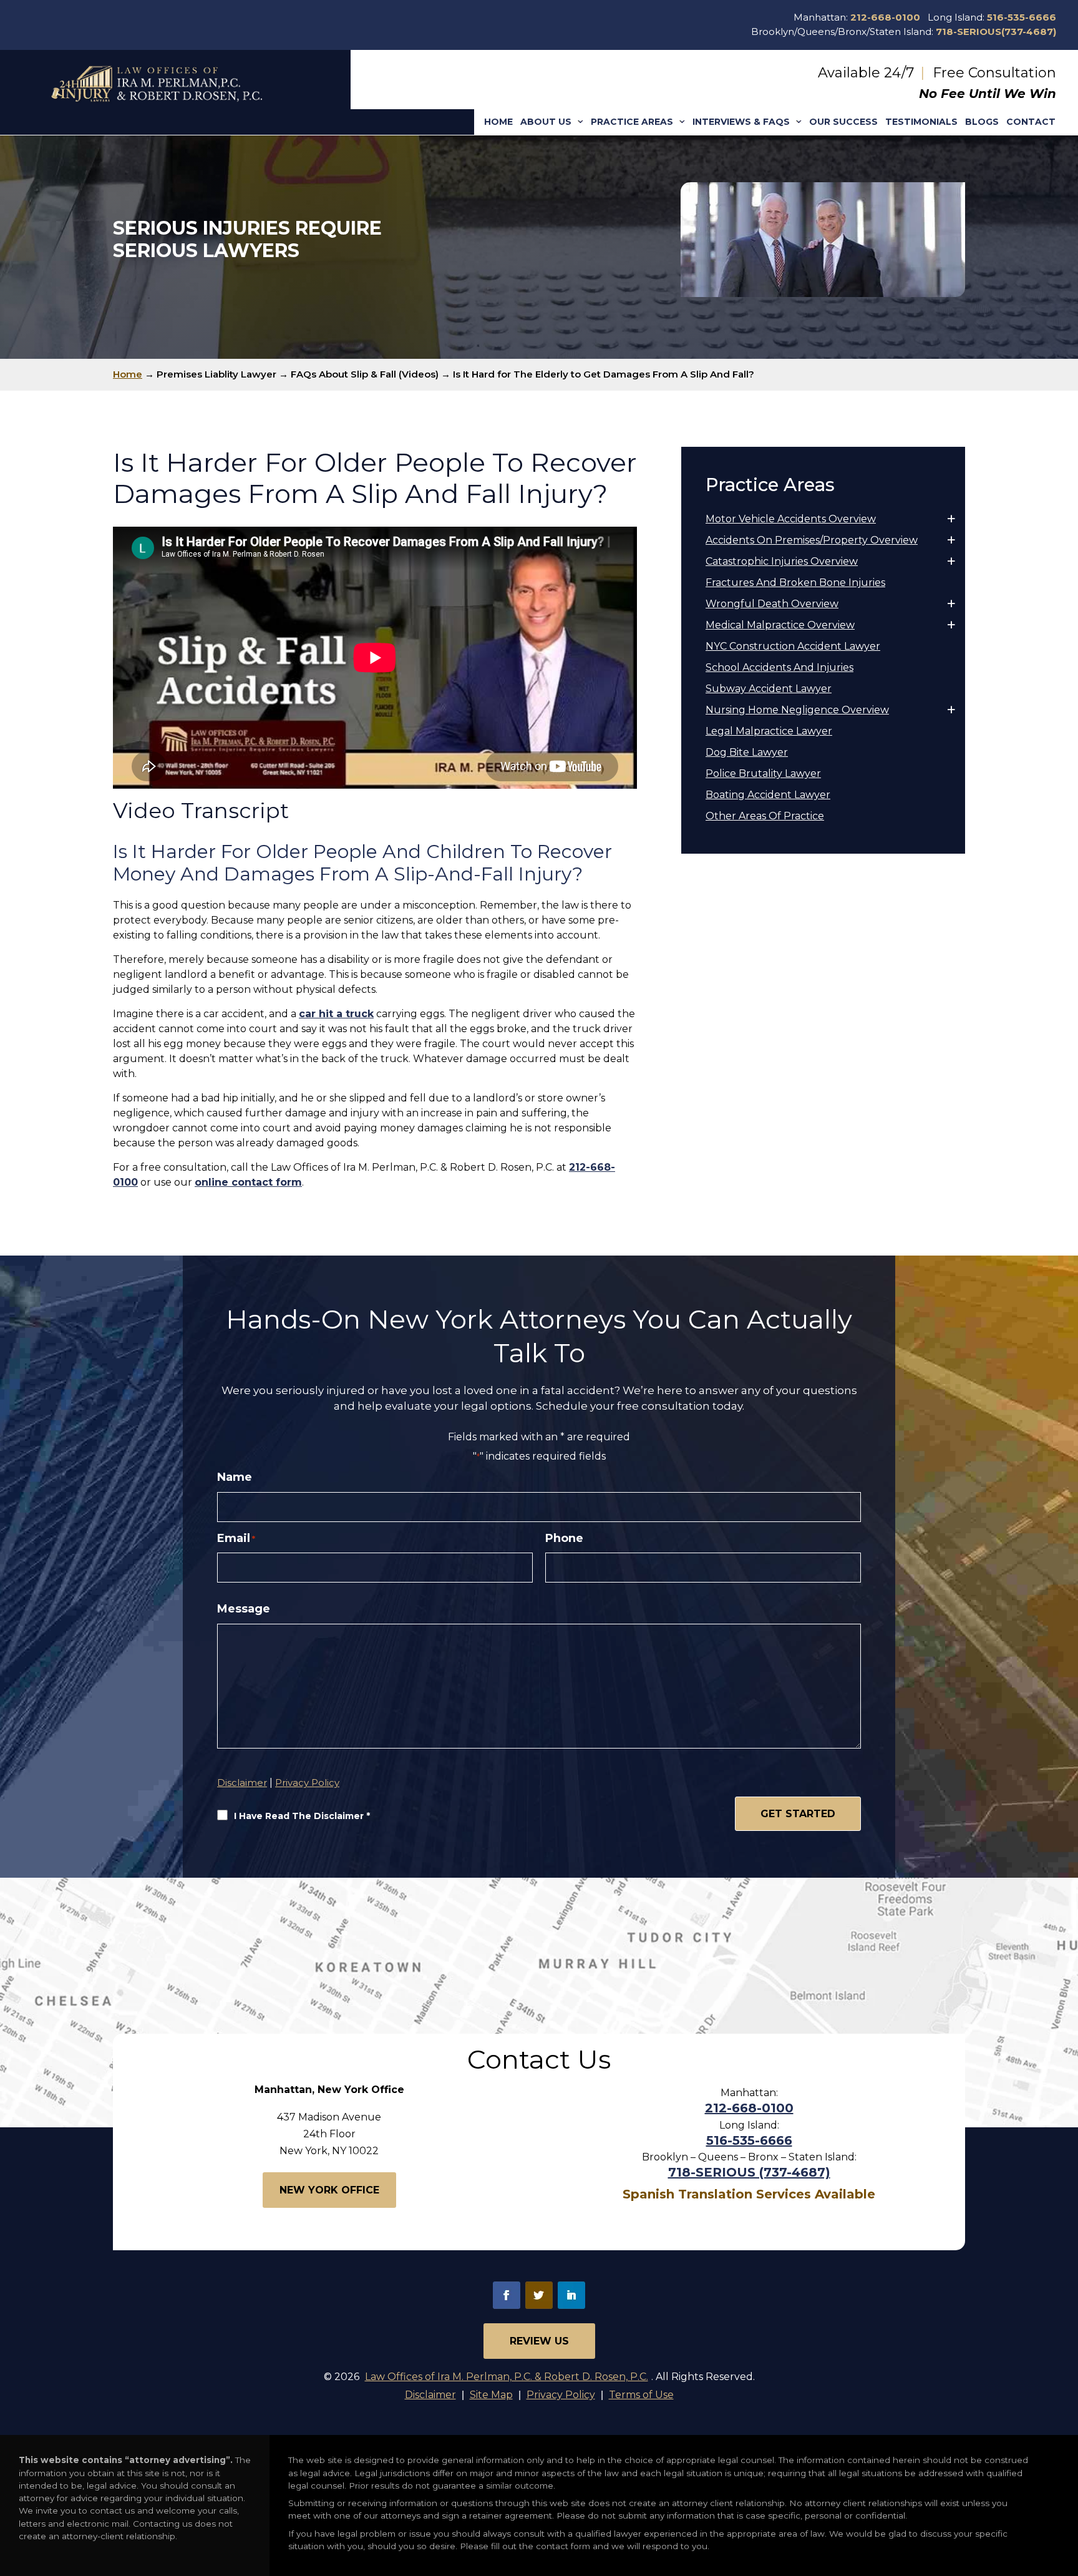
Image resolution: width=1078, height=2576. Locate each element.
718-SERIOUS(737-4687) (996, 32)
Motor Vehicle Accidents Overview (791, 519)
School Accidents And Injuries (779, 667)
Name (235, 1477)
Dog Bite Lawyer (747, 752)
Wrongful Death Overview (772, 604)
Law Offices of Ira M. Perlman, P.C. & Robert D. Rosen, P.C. (507, 2377)
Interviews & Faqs (741, 122)
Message (244, 1609)
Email (236, 1539)
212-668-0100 (885, 17)
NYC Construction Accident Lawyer (793, 646)
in (571, 2295)
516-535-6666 (1022, 17)
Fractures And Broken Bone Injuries (795, 583)
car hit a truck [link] (336, 1014)
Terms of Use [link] (641, 2395)
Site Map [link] (491, 2395)
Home (498, 122)
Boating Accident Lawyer (768, 795)
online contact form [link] (248, 1182)
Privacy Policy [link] (561, 2395)
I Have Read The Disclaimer (302, 1816)
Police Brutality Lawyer (763, 773)
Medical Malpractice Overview (780, 625)
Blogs (982, 122)
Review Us (539, 2341)
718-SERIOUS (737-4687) (749, 2172)
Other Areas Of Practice (765, 816)
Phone (564, 1539)
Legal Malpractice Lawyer (769, 731)
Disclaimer (242, 1783)
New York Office (329, 2190)
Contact (1031, 122)
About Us (546, 122)
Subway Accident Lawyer (769, 689)
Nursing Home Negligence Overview (797, 710)
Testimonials (921, 122)
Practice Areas (632, 122)
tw (539, 2295)
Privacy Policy (307, 1783)
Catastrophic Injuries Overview (782, 561)
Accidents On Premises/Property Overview (812, 540)
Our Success (843, 122)
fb (507, 2295)
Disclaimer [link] (430, 2395)
